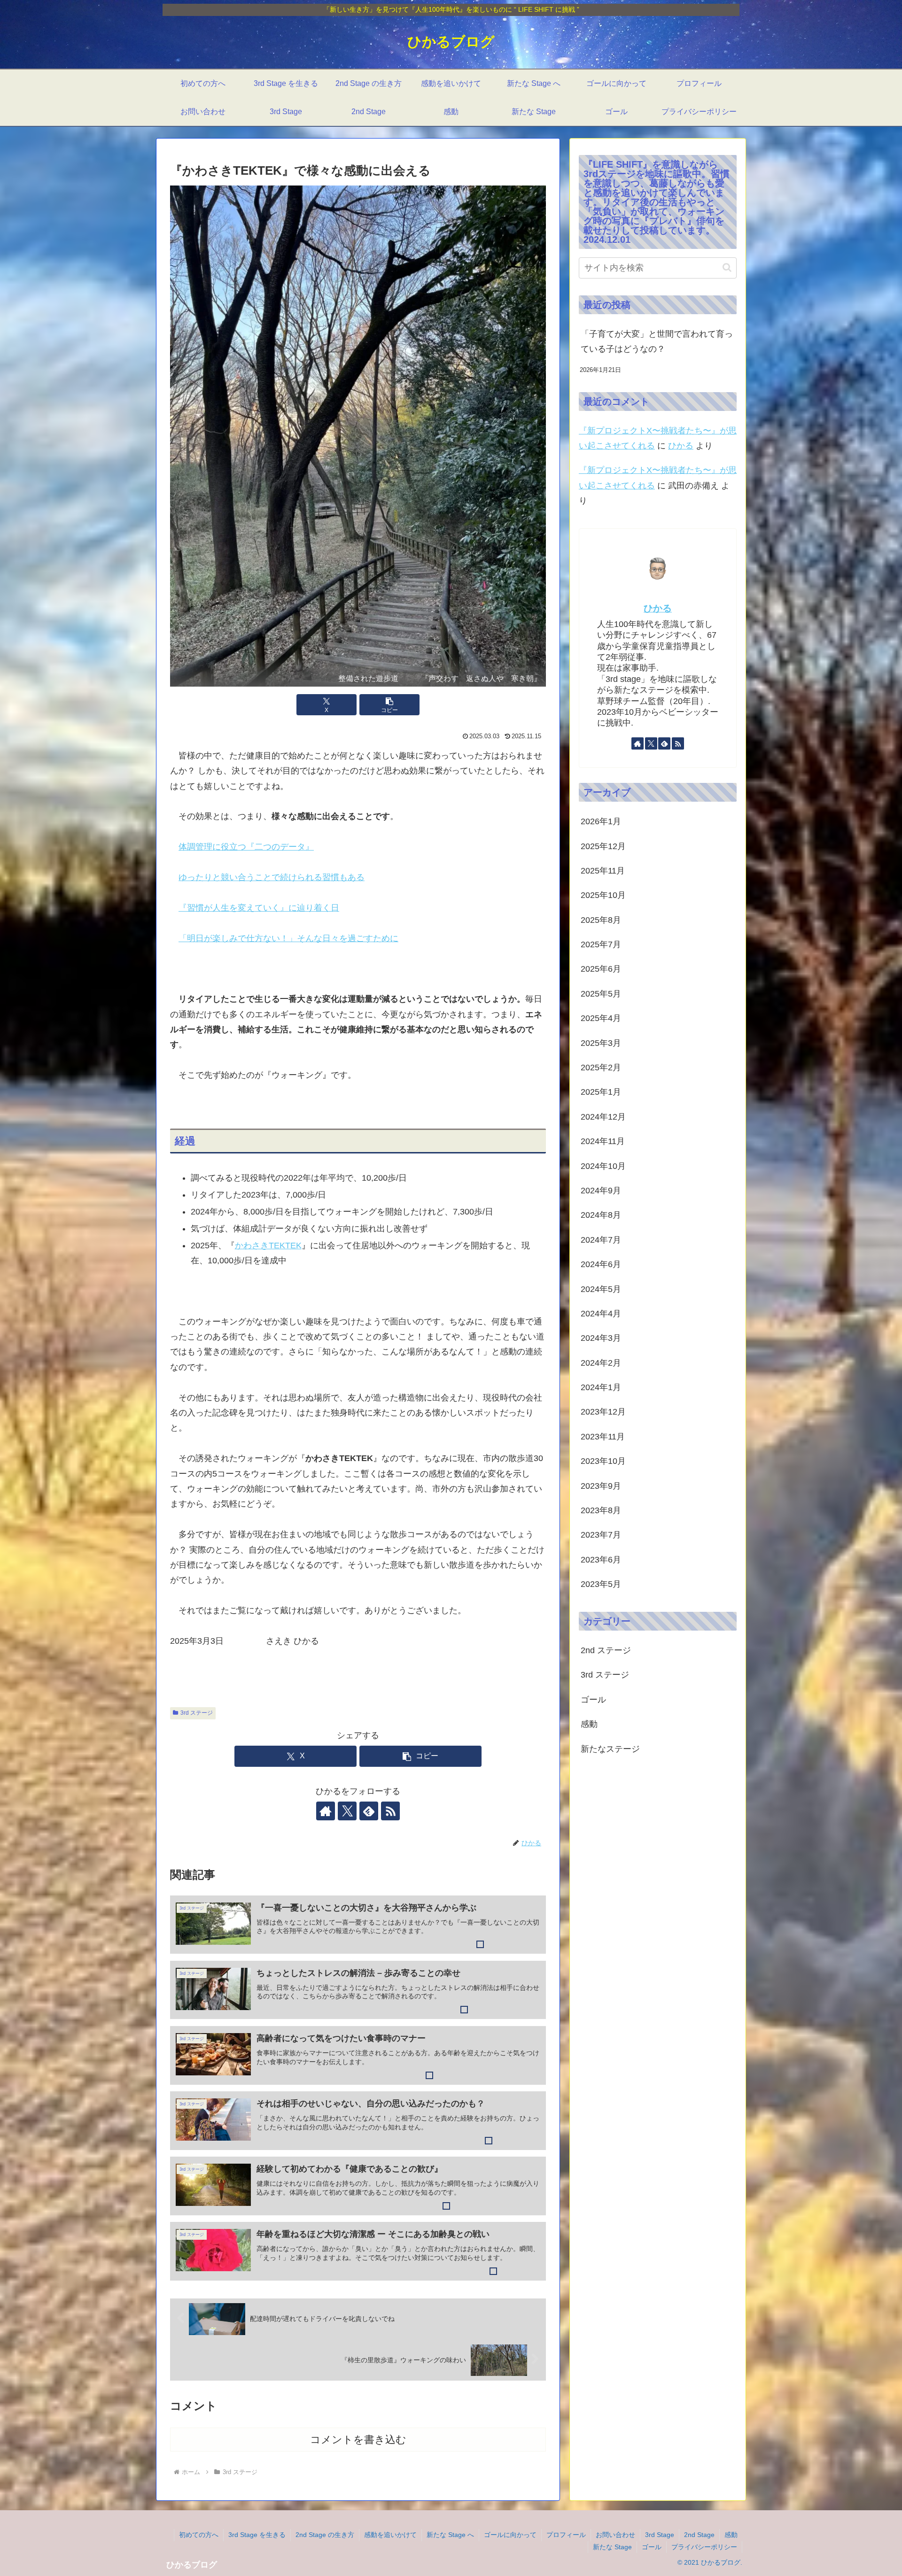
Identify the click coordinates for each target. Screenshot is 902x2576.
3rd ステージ (197, 1713)
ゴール (652, 2547)
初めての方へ (199, 2535)
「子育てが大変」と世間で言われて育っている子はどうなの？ (657, 341)
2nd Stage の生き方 (325, 2535)
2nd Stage (699, 2535)
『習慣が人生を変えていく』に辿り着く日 (259, 908)
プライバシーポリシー (704, 2547)
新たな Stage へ (450, 2535)
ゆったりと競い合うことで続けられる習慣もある (272, 877)
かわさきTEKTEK (268, 1245)
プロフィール (566, 2535)
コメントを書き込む (358, 2440)
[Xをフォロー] (347, 1811)
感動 (731, 2535)
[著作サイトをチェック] (326, 1811)
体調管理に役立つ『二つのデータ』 (246, 847)
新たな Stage (612, 2547)
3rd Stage (660, 2535)
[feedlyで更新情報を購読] (369, 1811)
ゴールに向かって (510, 2535)
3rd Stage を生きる (257, 2535)
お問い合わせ (615, 2535)
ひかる (681, 446)
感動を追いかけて (390, 2535)
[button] (389, 705)
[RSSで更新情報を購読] (390, 1811)
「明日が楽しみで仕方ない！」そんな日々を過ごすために (288, 938)
